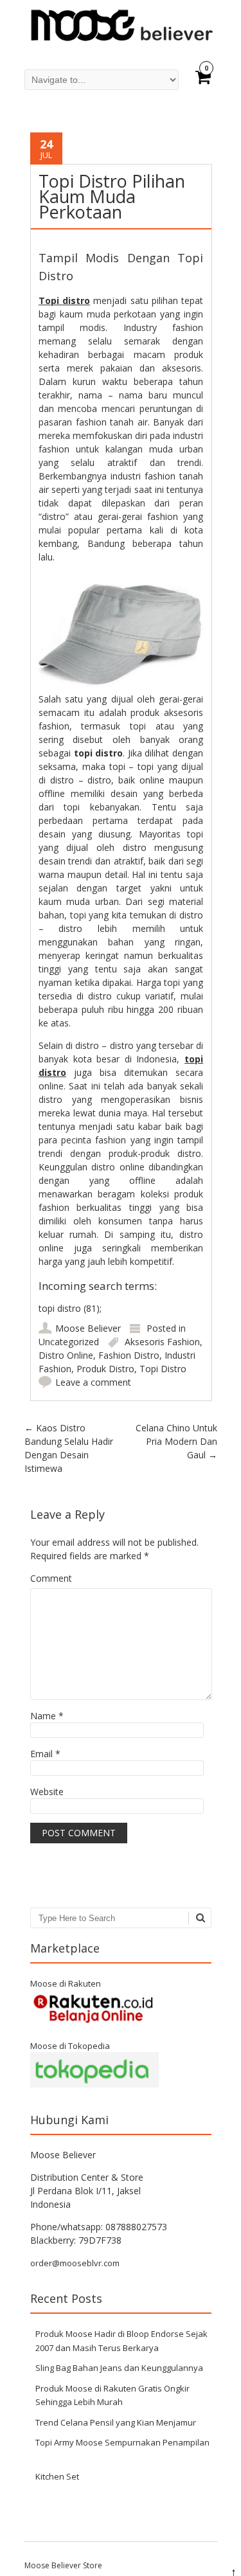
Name (47, 1716)
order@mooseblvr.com (75, 2263)
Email (45, 1754)
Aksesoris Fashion (162, 1342)
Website (47, 1792)
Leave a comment (93, 1382)
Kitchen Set (57, 2476)
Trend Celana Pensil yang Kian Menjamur (116, 2422)
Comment (51, 1578)
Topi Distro (163, 1369)
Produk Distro (105, 1369)
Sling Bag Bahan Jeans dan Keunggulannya (119, 2368)
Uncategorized (69, 1342)
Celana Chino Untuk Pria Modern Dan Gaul (176, 1441)
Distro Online (66, 1355)
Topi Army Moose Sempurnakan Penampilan (122, 2442)
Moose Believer (88, 1328)
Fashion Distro (129, 1355)
